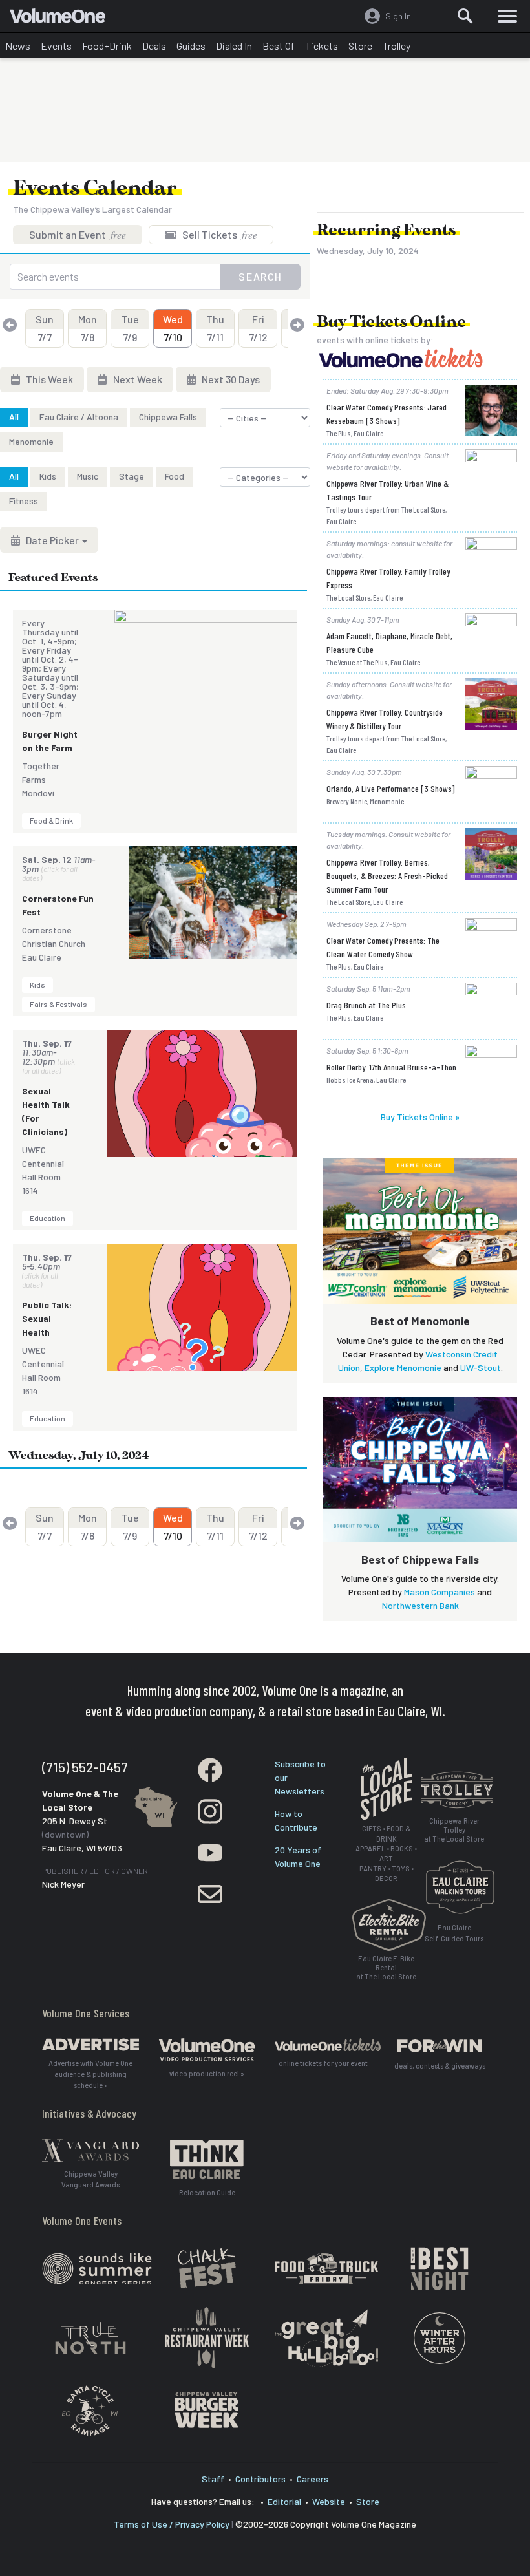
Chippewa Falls (168, 417)
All (14, 417)
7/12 (258, 328)
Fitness (24, 501)
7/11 (215, 328)
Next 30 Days (230, 379)
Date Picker (52, 540)
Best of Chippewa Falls (420, 1559)
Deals (154, 46)
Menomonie (31, 441)
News (18, 46)
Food (175, 476)
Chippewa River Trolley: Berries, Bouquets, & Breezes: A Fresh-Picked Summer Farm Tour (387, 876)
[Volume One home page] (63, 19)
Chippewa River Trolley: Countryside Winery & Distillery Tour (385, 719)
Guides (191, 46)
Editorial (284, 2501)
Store (360, 46)
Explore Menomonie (403, 1368)
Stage (132, 476)
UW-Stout (481, 1368)
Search (260, 276)
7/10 (173, 328)
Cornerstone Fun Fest (58, 905)
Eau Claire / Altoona (79, 417)
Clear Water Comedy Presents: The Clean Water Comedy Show (383, 947)
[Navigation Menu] (507, 16)
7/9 (130, 328)
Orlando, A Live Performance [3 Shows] (391, 788)
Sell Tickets (219, 234)
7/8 (88, 328)
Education (48, 1218)
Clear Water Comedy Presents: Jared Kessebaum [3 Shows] (387, 414)
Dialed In (234, 46)
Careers (313, 2479)
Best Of (279, 46)
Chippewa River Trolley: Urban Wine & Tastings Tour (387, 490)
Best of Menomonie (420, 1321)
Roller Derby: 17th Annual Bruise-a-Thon (391, 1067)
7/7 (45, 328)
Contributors (260, 2479)
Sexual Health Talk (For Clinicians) (46, 1111)
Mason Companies (440, 1592)
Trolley (397, 46)
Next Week (137, 379)
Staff (213, 2479)
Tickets (322, 46)
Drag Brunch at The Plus (366, 1005)
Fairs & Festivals (58, 1004)
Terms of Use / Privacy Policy (172, 2524)
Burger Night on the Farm (50, 741)
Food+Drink (107, 46)
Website (329, 2501)
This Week (48, 379)
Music (88, 476)
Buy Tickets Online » (420, 1117)
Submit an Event (78, 234)
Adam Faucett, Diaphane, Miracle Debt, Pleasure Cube (389, 643)
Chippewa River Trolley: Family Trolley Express (388, 578)
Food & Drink (51, 820)
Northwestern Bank (420, 1605)
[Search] (465, 16)
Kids (48, 476)
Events (56, 46)
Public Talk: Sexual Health (47, 1318)
